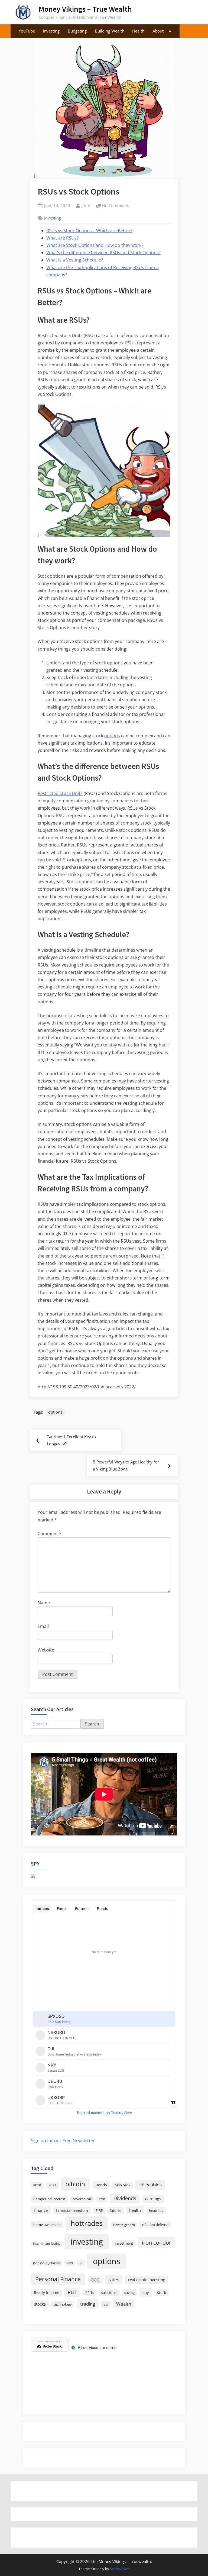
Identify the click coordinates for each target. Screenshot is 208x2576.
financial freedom (72, 2210)
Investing (51, 31)
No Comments (116, 206)
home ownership (47, 2225)
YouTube (27, 31)
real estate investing (147, 2280)
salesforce (109, 2293)
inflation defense (155, 2225)
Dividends (125, 2198)
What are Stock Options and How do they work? (95, 245)
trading (88, 2304)
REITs (90, 2293)
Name (44, 1603)
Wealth (124, 2304)
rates (114, 2279)
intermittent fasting (47, 2244)
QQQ (95, 2280)
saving (129, 2293)
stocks (40, 2304)
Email (43, 1626)
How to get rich (124, 2225)
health (135, 2210)
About (158, 31)
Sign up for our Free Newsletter (63, 2141)
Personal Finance (58, 2279)
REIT (72, 2292)
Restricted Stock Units (60, 793)
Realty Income (47, 2292)
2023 (52, 2185)
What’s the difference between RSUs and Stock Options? (103, 253)
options (112, 736)
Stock (162, 2293)
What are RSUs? (62, 238)
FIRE (99, 2211)
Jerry (86, 205)
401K (37, 2185)
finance (41, 2210)
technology (63, 2304)
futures (116, 2211)
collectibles (150, 2184)
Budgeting (77, 31)
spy (146, 2292)
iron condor (157, 2242)
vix (106, 2304)
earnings (153, 2199)
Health (138, 31)
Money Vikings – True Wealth (85, 9)
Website (46, 1650)
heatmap (156, 2211)
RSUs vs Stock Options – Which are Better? (89, 231)
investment (124, 2243)
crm (102, 2199)
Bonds (101, 2185)
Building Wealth (110, 31)
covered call (82, 2199)
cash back (122, 2185)
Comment (50, 1534)
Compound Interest (49, 2199)
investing (87, 2242)
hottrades (87, 2223)
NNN (70, 2263)
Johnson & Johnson (47, 2263)
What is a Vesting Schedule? (75, 260)
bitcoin (75, 2184)
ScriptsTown (120, 2569)
